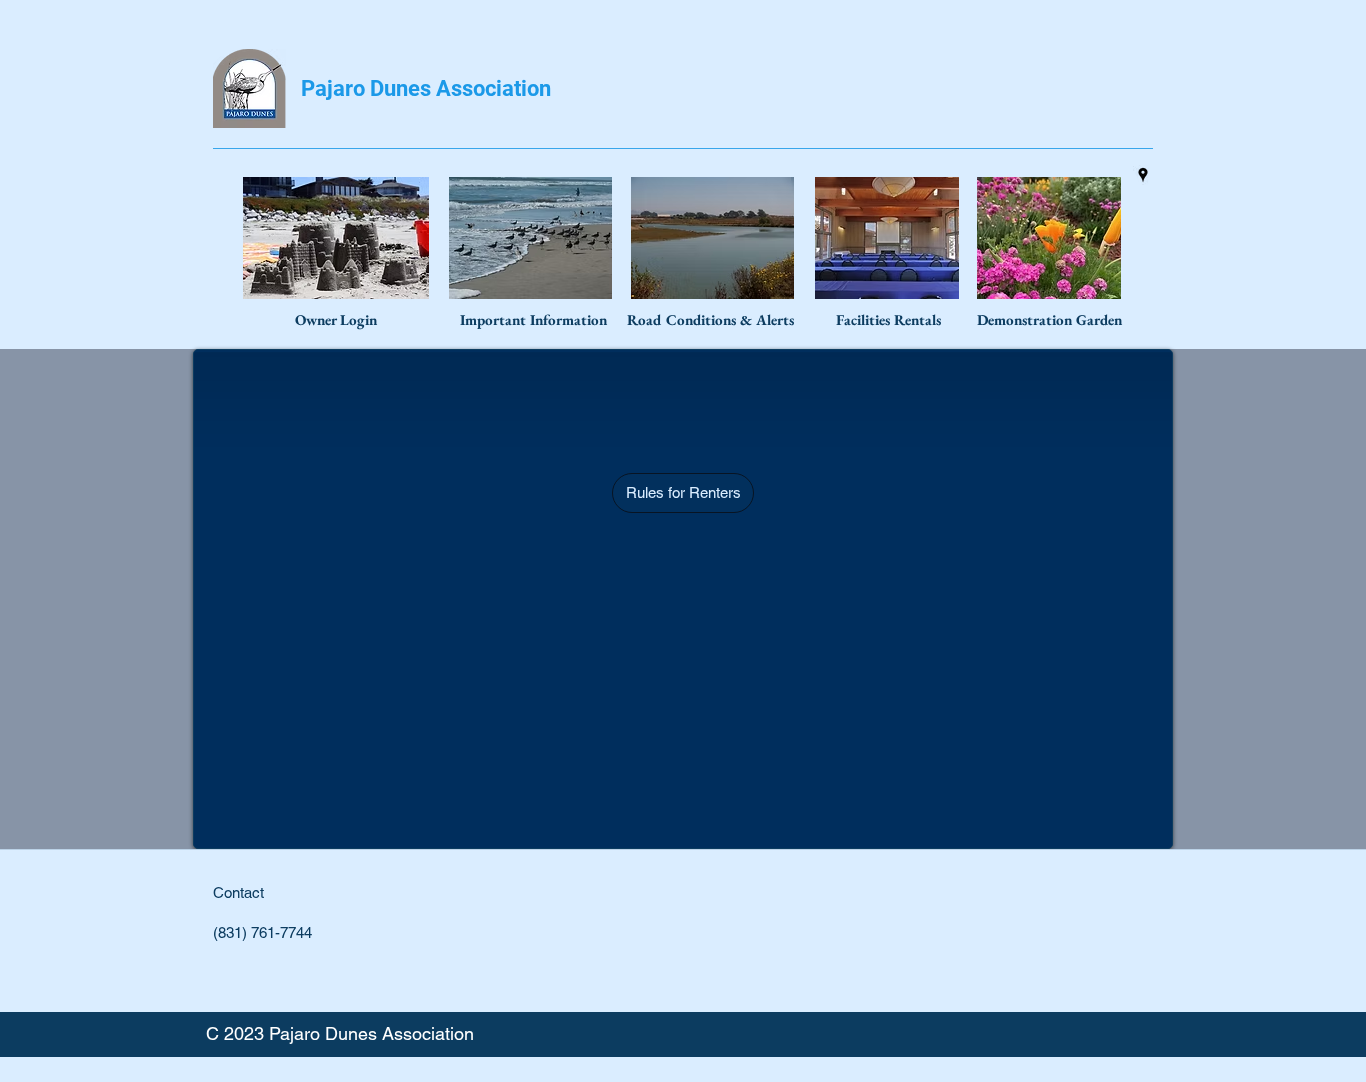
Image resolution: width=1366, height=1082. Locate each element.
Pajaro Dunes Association (426, 88)
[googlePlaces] (1143, 175)
